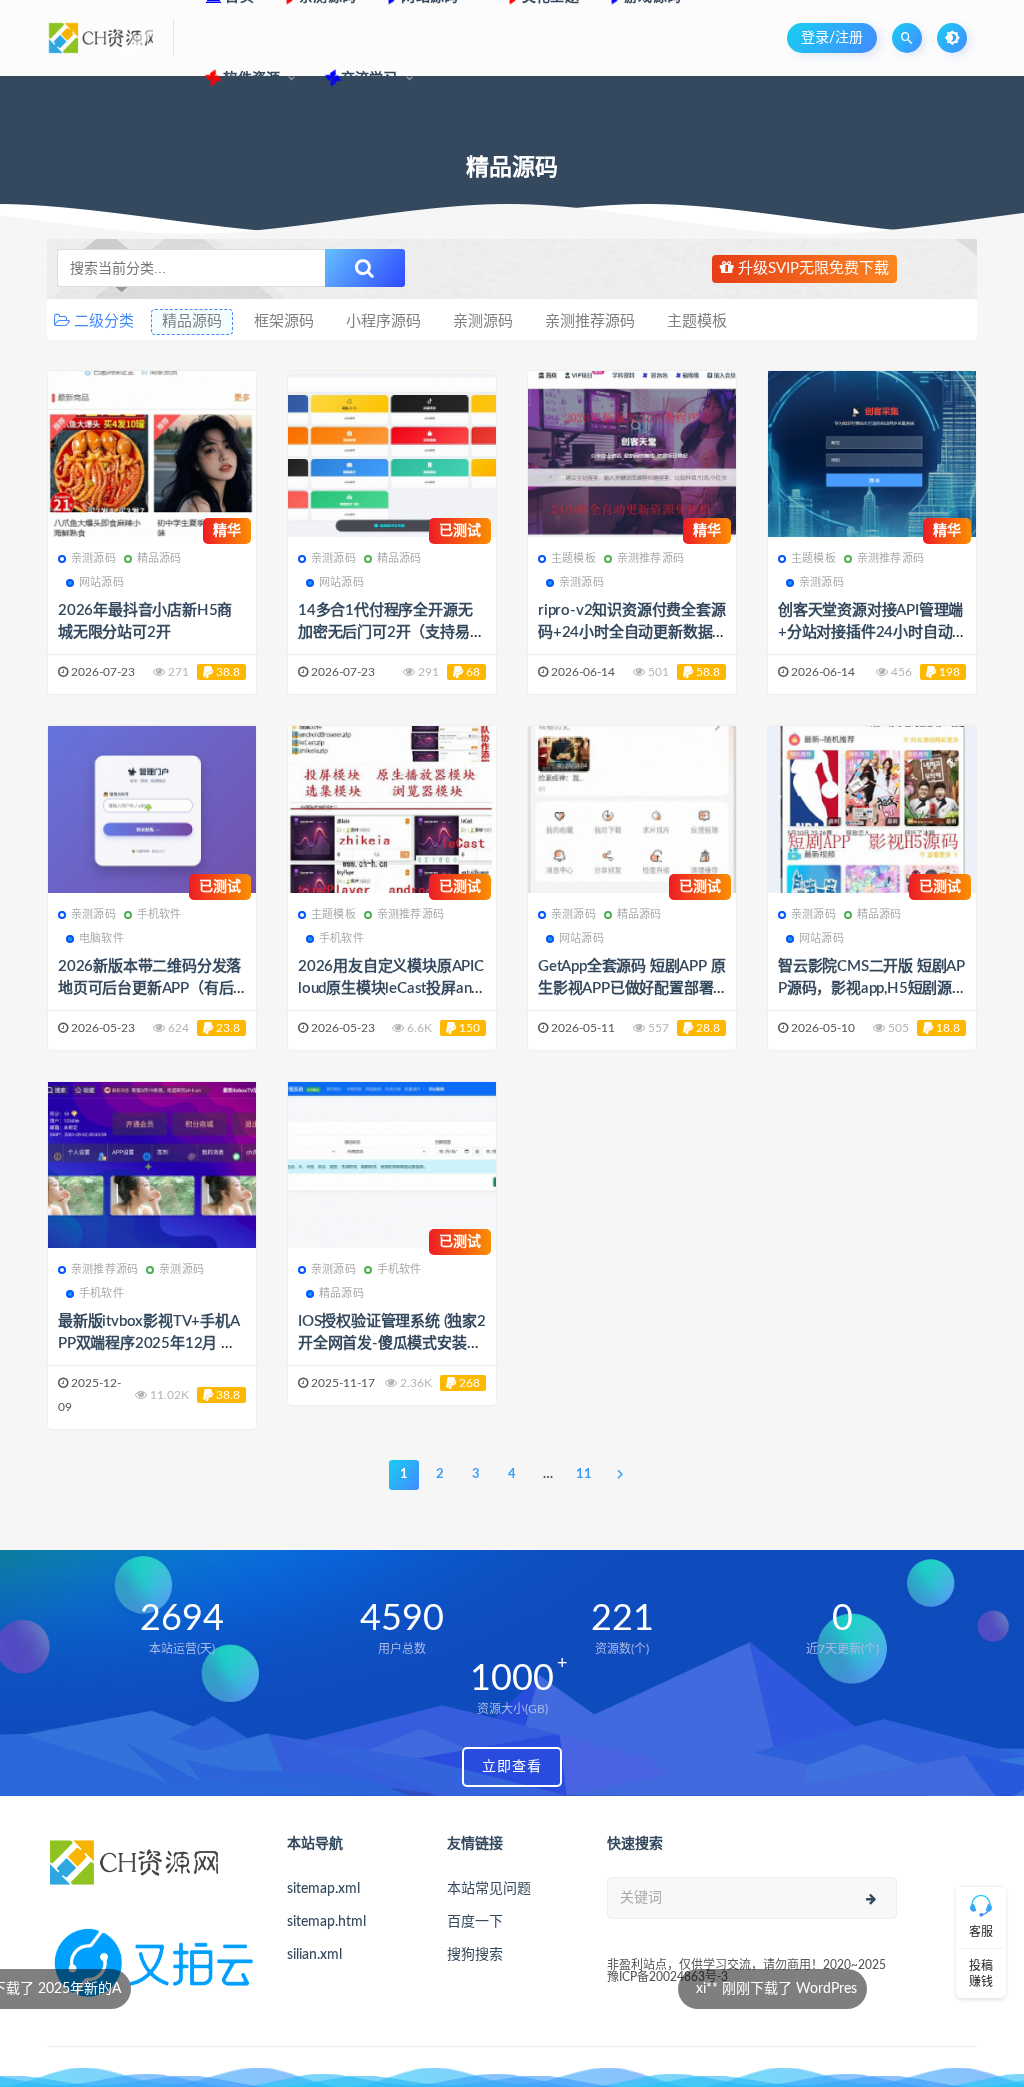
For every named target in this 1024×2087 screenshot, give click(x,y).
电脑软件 (101, 938)
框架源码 (284, 321)
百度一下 (475, 1922)
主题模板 (697, 321)
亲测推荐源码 (590, 321)
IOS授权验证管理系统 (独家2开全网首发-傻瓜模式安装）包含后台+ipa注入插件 (392, 1343)
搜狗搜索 (475, 1955)
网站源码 (101, 582)
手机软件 (159, 914)
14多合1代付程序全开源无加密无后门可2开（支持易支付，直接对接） (391, 632)
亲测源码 (483, 321)
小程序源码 (383, 321)
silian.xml (314, 1955)
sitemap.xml (323, 1889)
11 (584, 1474)
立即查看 (512, 1767)
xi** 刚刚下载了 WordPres (538, 1989)
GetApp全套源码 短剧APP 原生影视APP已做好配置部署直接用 (631, 988)
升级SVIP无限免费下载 (811, 268)
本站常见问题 (489, 1889)
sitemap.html (326, 1922)
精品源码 (192, 321)
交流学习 (369, 79)
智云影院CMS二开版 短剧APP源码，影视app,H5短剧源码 (871, 988)
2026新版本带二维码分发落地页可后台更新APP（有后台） (149, 988)
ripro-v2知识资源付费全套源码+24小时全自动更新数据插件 (632, 632)
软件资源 (250, 79)
